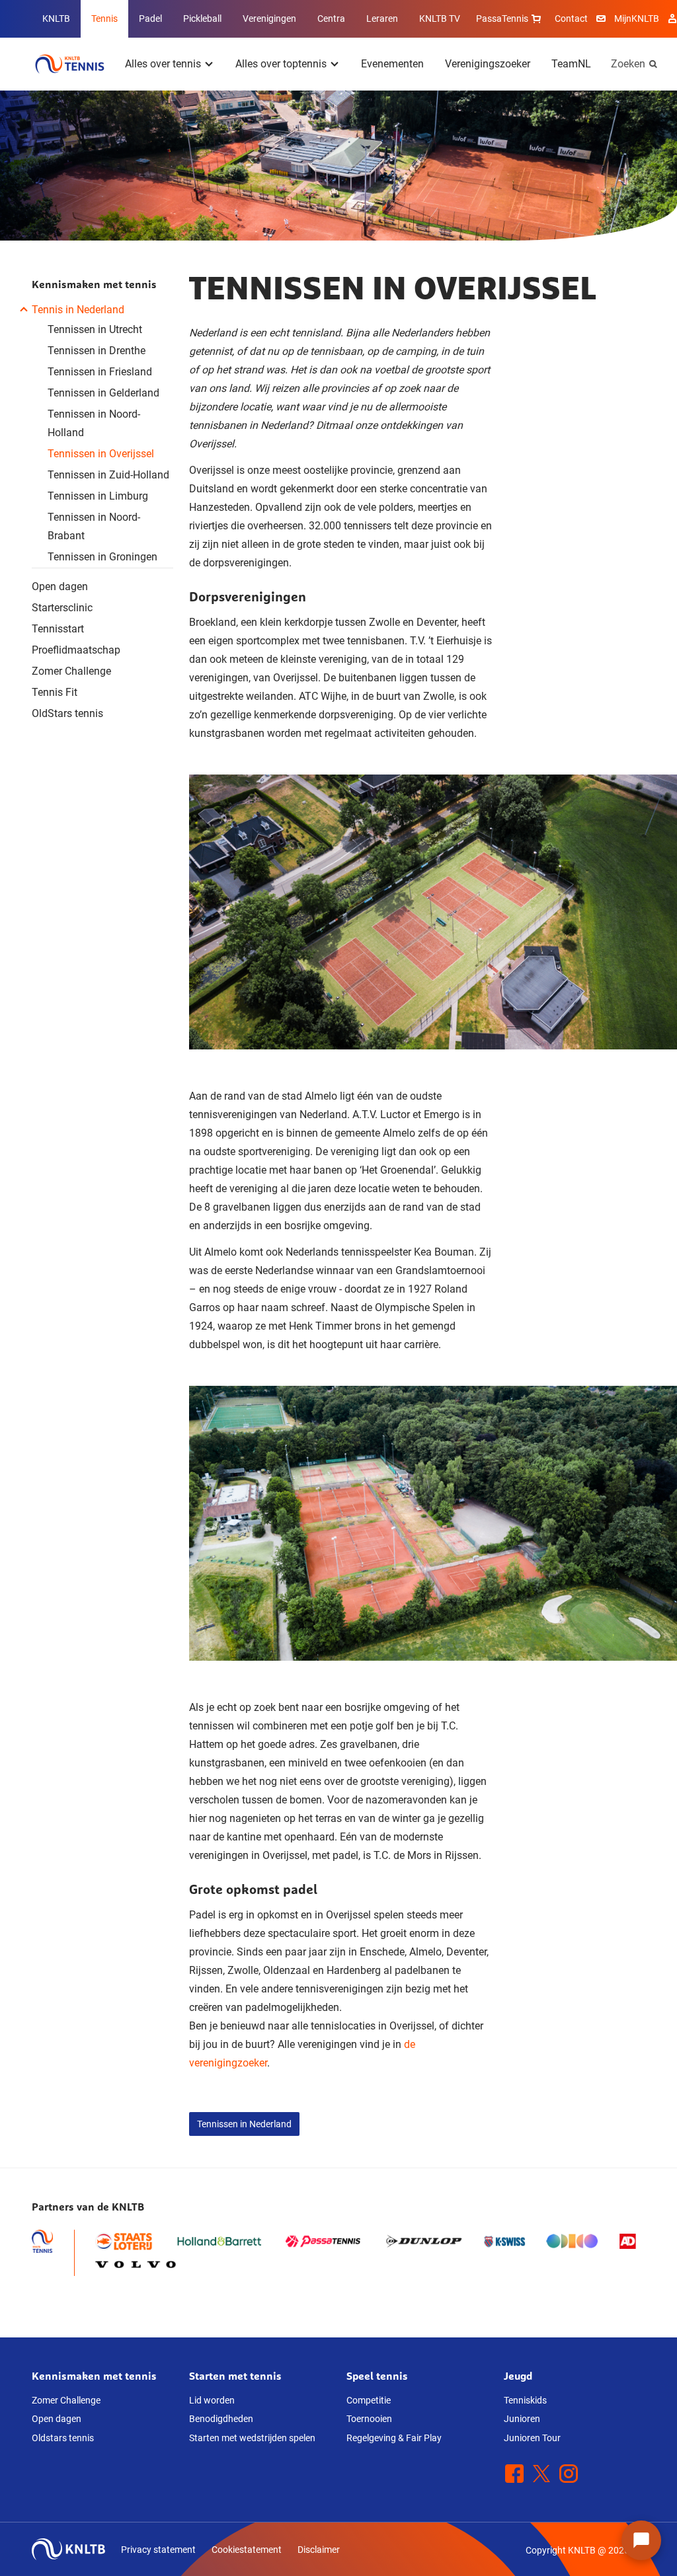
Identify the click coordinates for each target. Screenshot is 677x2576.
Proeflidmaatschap (76, 650)
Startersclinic (62, 608)
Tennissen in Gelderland (103, 393)
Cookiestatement (247, 2550)
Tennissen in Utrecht (95, 329)
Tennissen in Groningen (102, 557)
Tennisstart (58, 629)
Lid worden (212, 2400)
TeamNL (571, 64)
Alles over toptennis (281, 64)
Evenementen (392, 64)
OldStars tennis (67, 713)
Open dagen (60, 587)
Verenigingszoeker (488, 64)
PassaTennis (502, 19)
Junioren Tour (532, 2438)
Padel (150, 19)
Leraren (382, 19)
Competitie (369, 2400)
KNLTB (56, 19)
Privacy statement (158, 2550)
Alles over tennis (163, 64)
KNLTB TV (440, 19)
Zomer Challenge (71, 671)
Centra (331, 19)
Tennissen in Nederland (244, 2124)
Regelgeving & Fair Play (394, 2438)
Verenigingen (269, 19)
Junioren (522, 2419)
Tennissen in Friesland (100, 372)
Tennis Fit (55, 692)
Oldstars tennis (63, 2438)
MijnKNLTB (637, 19)
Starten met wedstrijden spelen (252, 2438)
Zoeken (628, 64)
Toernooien (369, 2419)
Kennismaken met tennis (94, 284)
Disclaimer (319, 2550)
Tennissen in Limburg (98, 496)
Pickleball (202, 19)
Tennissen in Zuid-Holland (108, 475)
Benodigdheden (221, 2419)
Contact (571, 19)
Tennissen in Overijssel (101, 454)
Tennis (104, 19)
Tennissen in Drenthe (97, 351)
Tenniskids (525, 2400)
